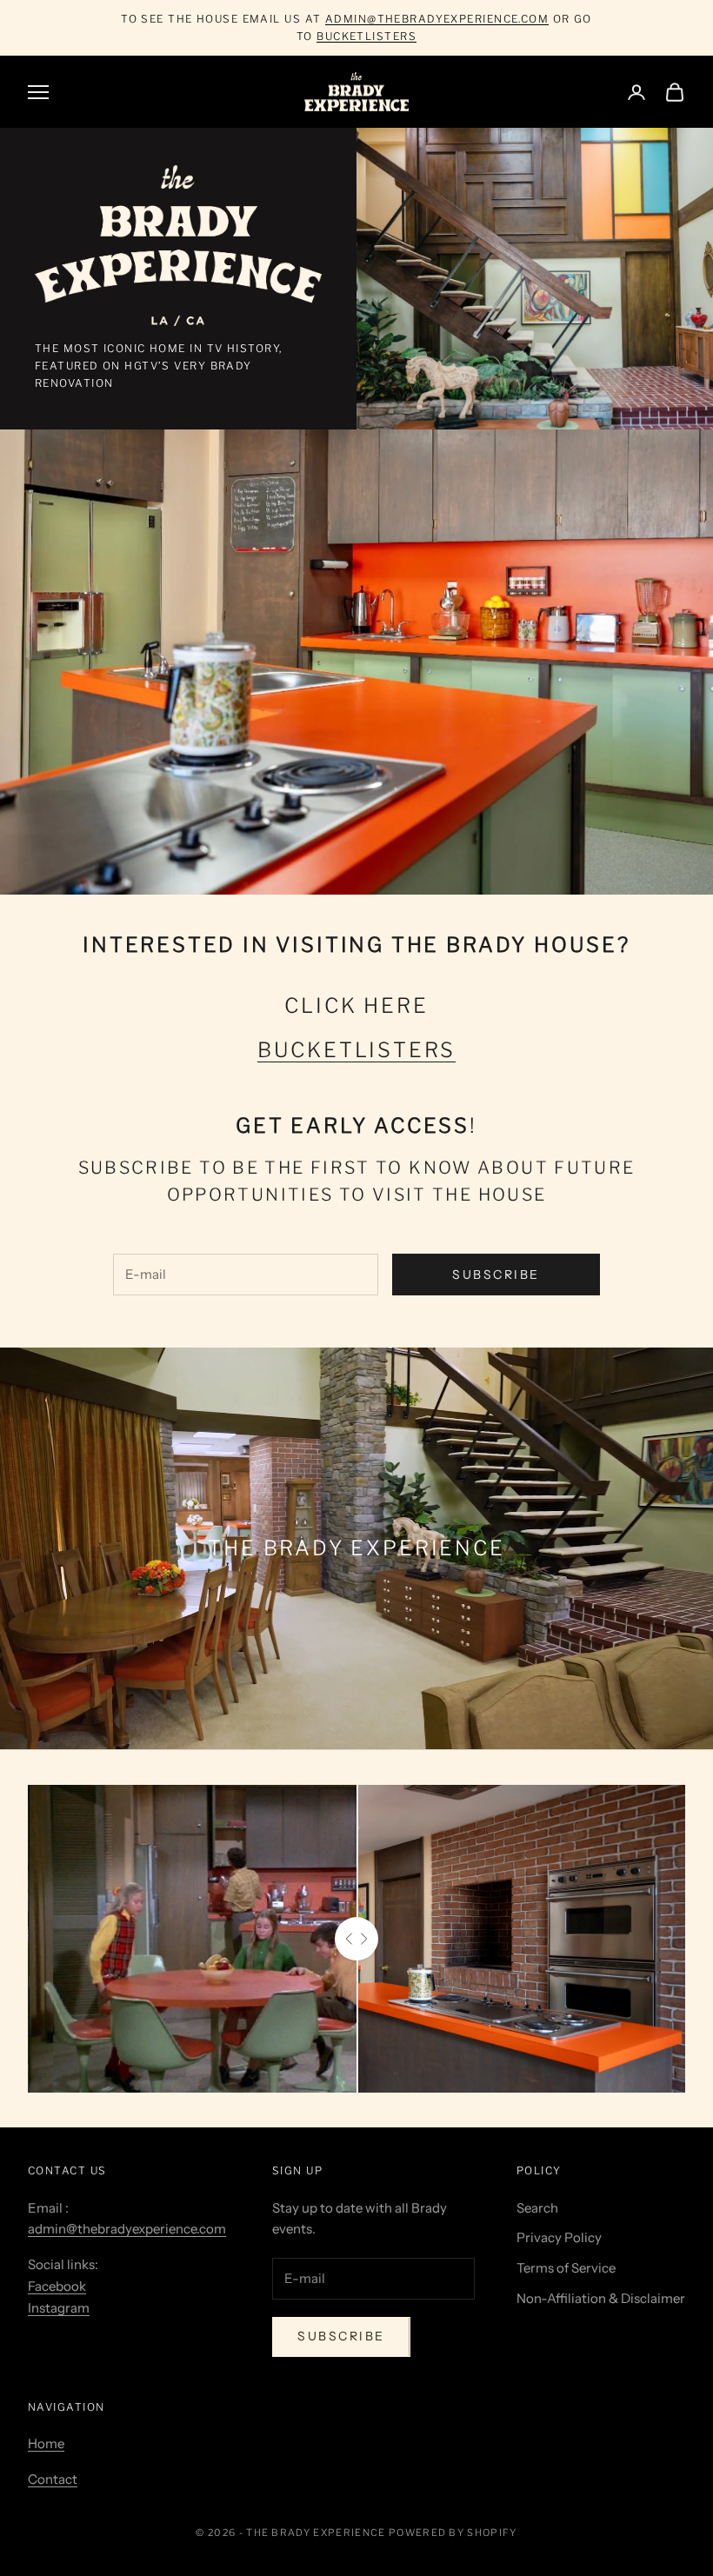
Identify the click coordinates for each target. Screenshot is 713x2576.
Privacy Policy (559, 2237)
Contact (53, 2479)
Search (537, 2208)
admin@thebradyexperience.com (437, 19)
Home (46, 2443)
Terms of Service (566, 2268)
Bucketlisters (366, 36)
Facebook (57, 2286)
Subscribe (496, 1275)
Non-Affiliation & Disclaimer (601, 2298)
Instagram (59, 2308)
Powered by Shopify (453, 2533)
